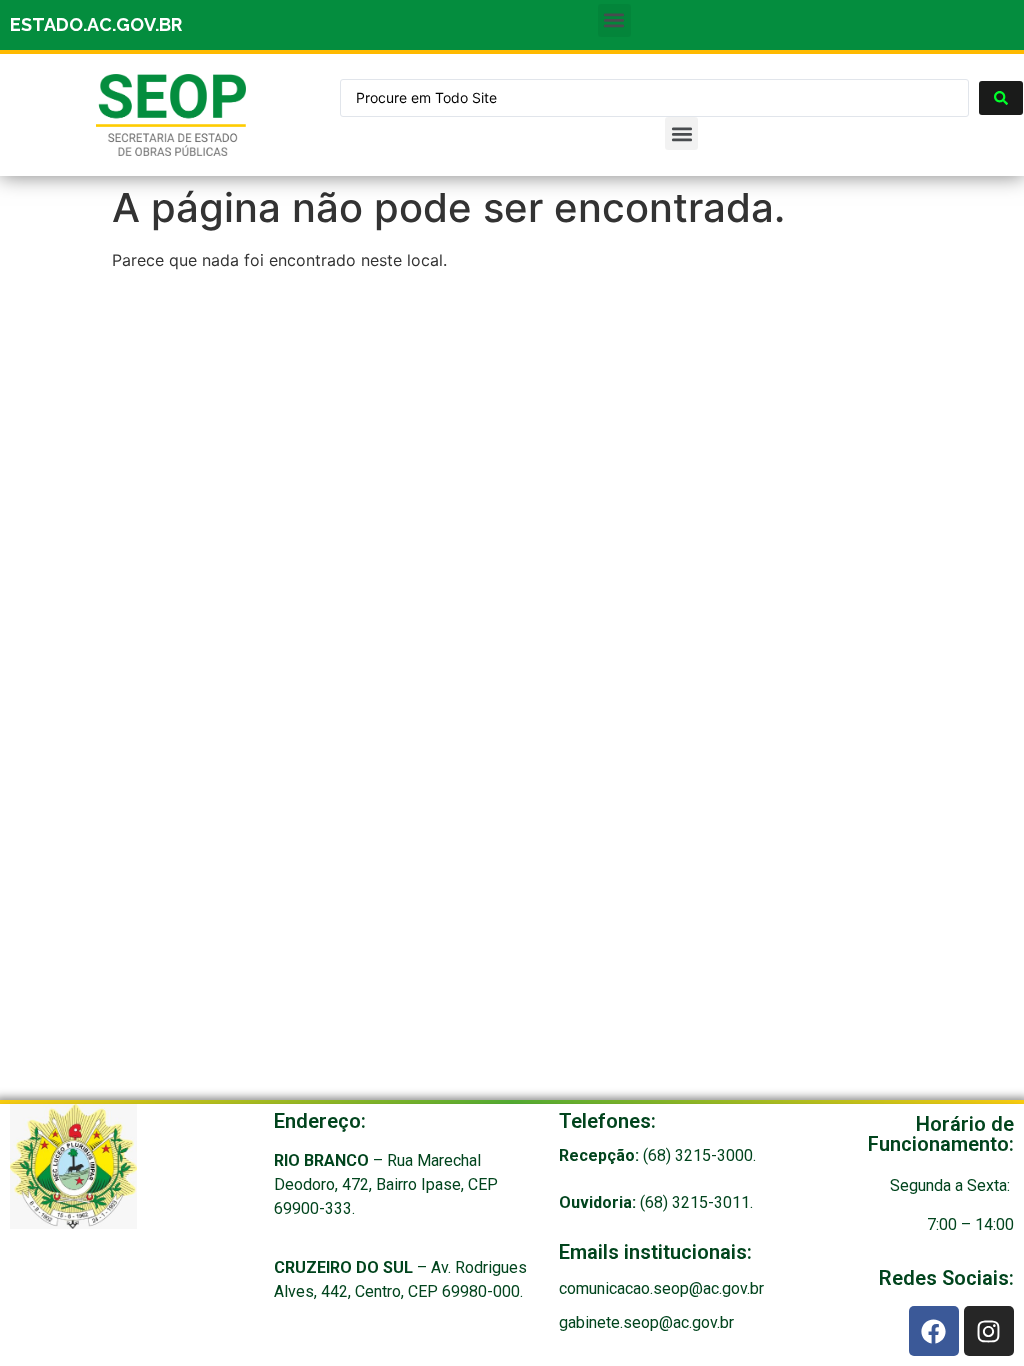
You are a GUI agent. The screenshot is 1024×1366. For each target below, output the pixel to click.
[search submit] (1001, 98)
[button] (614, 20)
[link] (171, 115)
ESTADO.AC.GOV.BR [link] (96, 24)
